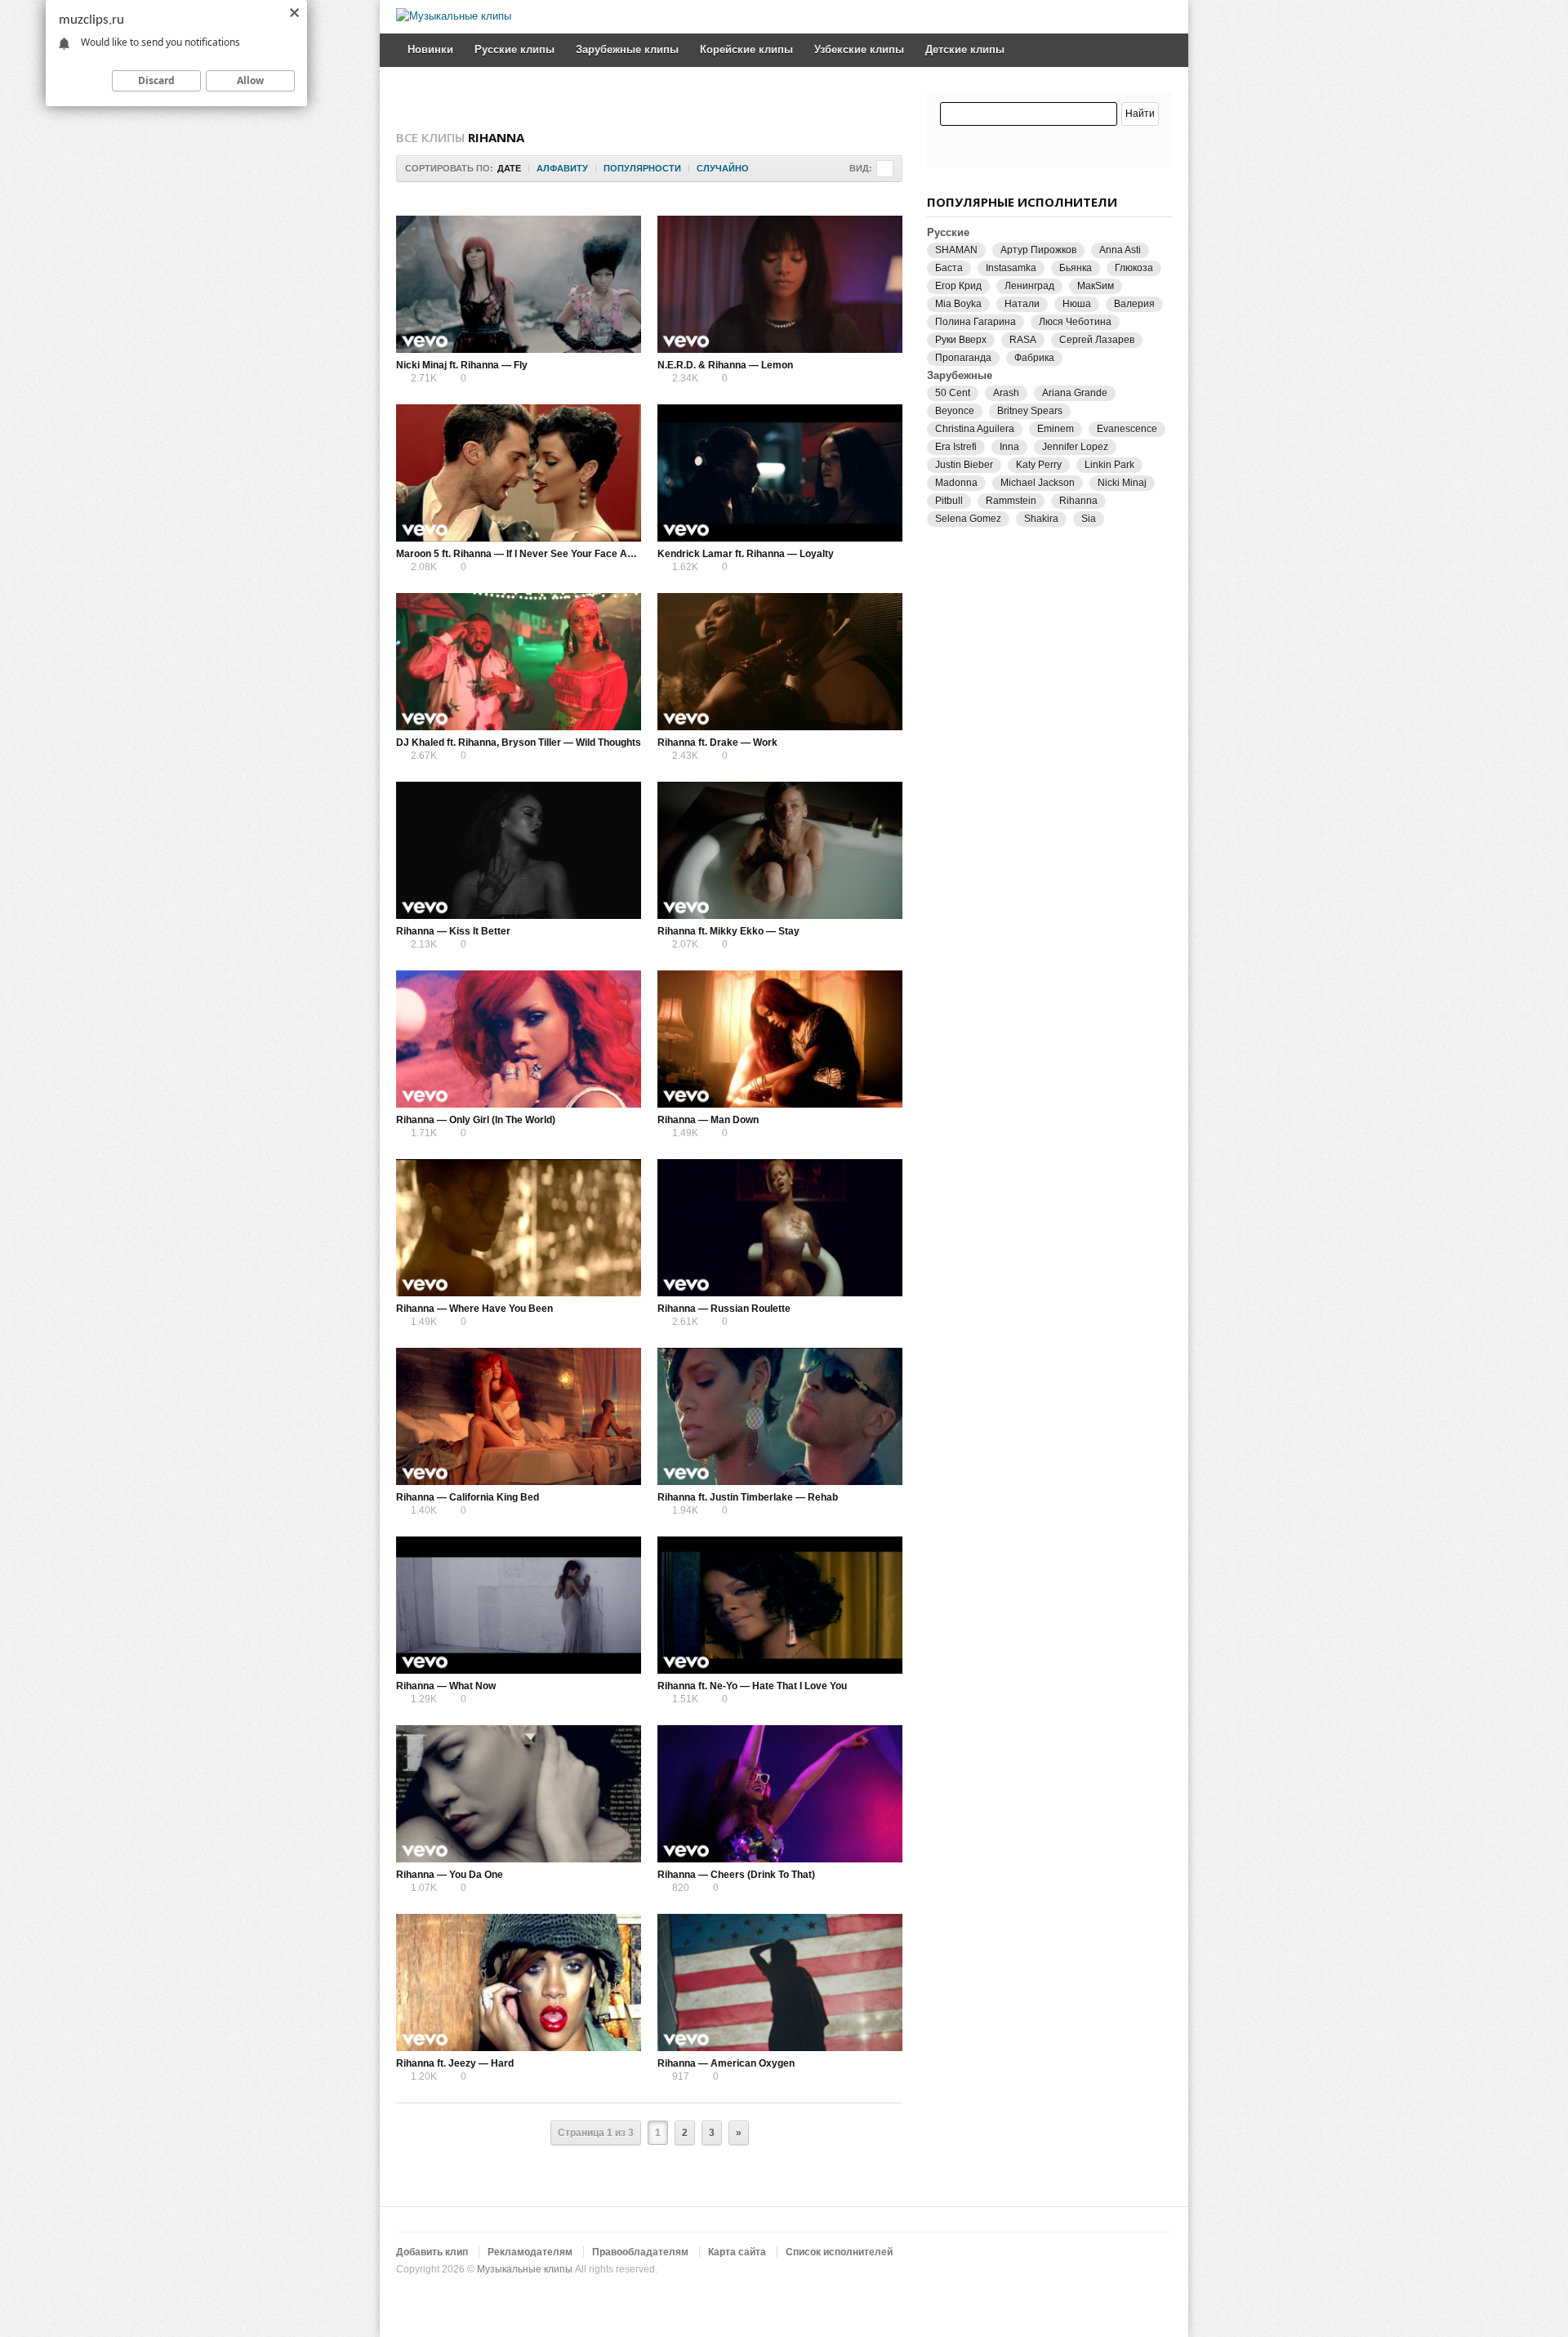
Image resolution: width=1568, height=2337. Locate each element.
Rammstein (1011, 501)
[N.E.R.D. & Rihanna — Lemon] (780, 284)
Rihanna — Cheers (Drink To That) (736, 1875)
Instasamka (1011, 268)
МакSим (1096, 286)
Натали (1022, 304)
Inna (1009, 447)
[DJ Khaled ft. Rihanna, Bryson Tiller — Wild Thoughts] (519, 662)
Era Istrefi (956, 447)
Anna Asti (1120, 250)
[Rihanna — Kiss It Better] (519, 850)
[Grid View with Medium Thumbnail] (885, 169)
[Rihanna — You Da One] (519, 1794)
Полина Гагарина (976, 322)
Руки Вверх (961, 340)
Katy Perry (1039, 465)
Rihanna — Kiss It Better (453, 931)
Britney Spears (1030, 411)
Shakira (1041, 519)
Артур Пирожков (1038, 250)
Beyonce (955, 411)
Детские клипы (965, 49)
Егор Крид (958, 286)
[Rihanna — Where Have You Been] (519, 1228)
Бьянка (1076, 268)
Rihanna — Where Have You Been (474, 1309)
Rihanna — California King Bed (468, 1497)
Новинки (430, 49)
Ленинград (1029, 286)
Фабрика (1034, 358)
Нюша (1077, 304)
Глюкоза (1134, 268)
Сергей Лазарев (1097, 340)
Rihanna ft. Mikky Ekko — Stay (728, 931)
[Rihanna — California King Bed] (519, 1416)
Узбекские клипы (859, 49)
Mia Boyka (958, 304)
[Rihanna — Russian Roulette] (780, 1228)
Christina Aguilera (975, 429)
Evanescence (1127, 429)
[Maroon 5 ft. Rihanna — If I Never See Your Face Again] (519, 473)
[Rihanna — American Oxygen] (780, 1982)
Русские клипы (514, 49)
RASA (1023, 340)
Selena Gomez (968, 519)
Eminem (1056, 429)
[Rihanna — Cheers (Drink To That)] (780, 1794)
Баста (949, 268)
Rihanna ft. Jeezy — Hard (455, 2063)
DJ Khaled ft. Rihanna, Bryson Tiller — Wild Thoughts (519, 743)
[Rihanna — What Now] (519, 1605)
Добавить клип (432, 2252)
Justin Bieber (964, 465)
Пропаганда (963, 358)
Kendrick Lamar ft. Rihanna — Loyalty (746, 554)
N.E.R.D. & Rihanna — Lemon (725, 365)
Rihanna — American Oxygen (726, 2063)
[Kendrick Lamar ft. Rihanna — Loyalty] (780, 473)
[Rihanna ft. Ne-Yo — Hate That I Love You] (780, 1605)
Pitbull (949, 501)
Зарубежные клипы (627, 49)
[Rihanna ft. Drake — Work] (780, 662)
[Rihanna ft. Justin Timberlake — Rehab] (780, 1416)
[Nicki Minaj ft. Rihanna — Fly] (519, 284)
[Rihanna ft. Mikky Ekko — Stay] (780, 850)
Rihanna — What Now (446, 1686)
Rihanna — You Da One (450, 1875)
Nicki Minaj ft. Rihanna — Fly (462, 365)
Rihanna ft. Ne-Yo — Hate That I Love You (752, 1686)
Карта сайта (737, 2252)
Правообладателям (640, 2252)
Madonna (956, 483)
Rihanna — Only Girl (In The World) (476, 1120)
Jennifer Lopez (1075, 447)
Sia (1089, 519)
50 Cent (953, 393)
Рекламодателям (530, 2252)
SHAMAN (956, 250)
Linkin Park (1109, 465)
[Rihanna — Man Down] (780, 1039)
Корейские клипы (746, 49)
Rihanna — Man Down (708, 1120)
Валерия (1134, 304)
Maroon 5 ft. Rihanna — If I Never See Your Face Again (521, 554)
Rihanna (1078, 501)
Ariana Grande (1075, 393)
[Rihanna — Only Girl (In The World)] (519, 1039)
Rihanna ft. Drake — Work (717, 743)
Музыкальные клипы (525, 2269)
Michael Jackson (1038, 483)
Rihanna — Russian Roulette (724, 1309)
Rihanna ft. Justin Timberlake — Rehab (748, 1497)
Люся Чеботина (1075, 322)
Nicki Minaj (1122, 483)
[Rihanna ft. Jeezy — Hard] (519, 1982)
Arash (1006, 393)
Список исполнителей (839, 2252)
